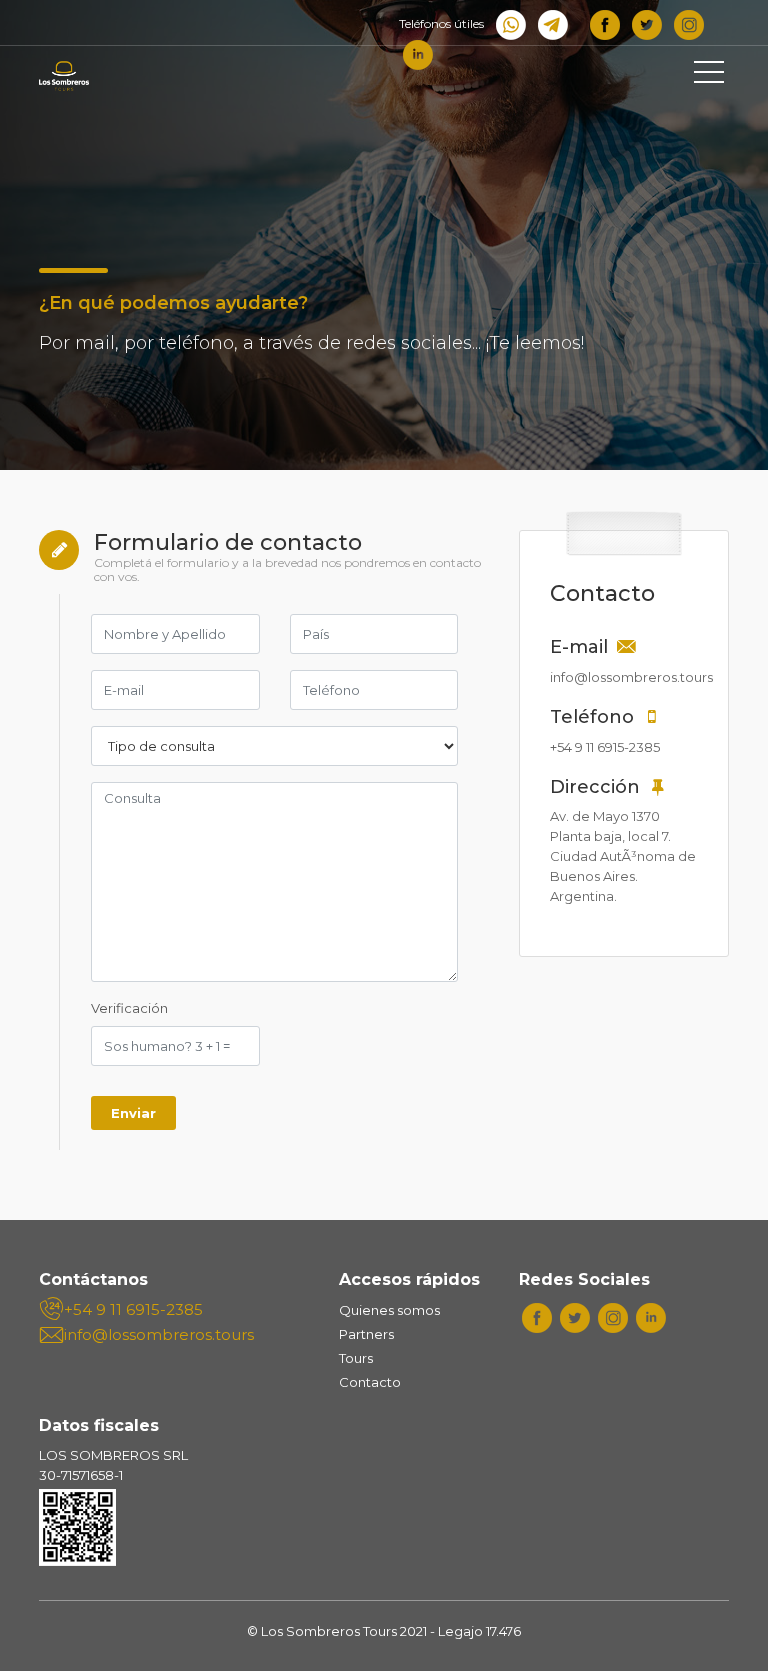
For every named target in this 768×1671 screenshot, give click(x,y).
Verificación (129, 1008)
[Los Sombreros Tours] (129, 76)
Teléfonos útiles (441, 23)
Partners (366, 1334)
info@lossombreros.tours (156, 1334)
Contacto (370, 1382)
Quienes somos (389, 1310)
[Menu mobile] (709, 76)
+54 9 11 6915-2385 (133, 1309)
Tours (356, 1358)
